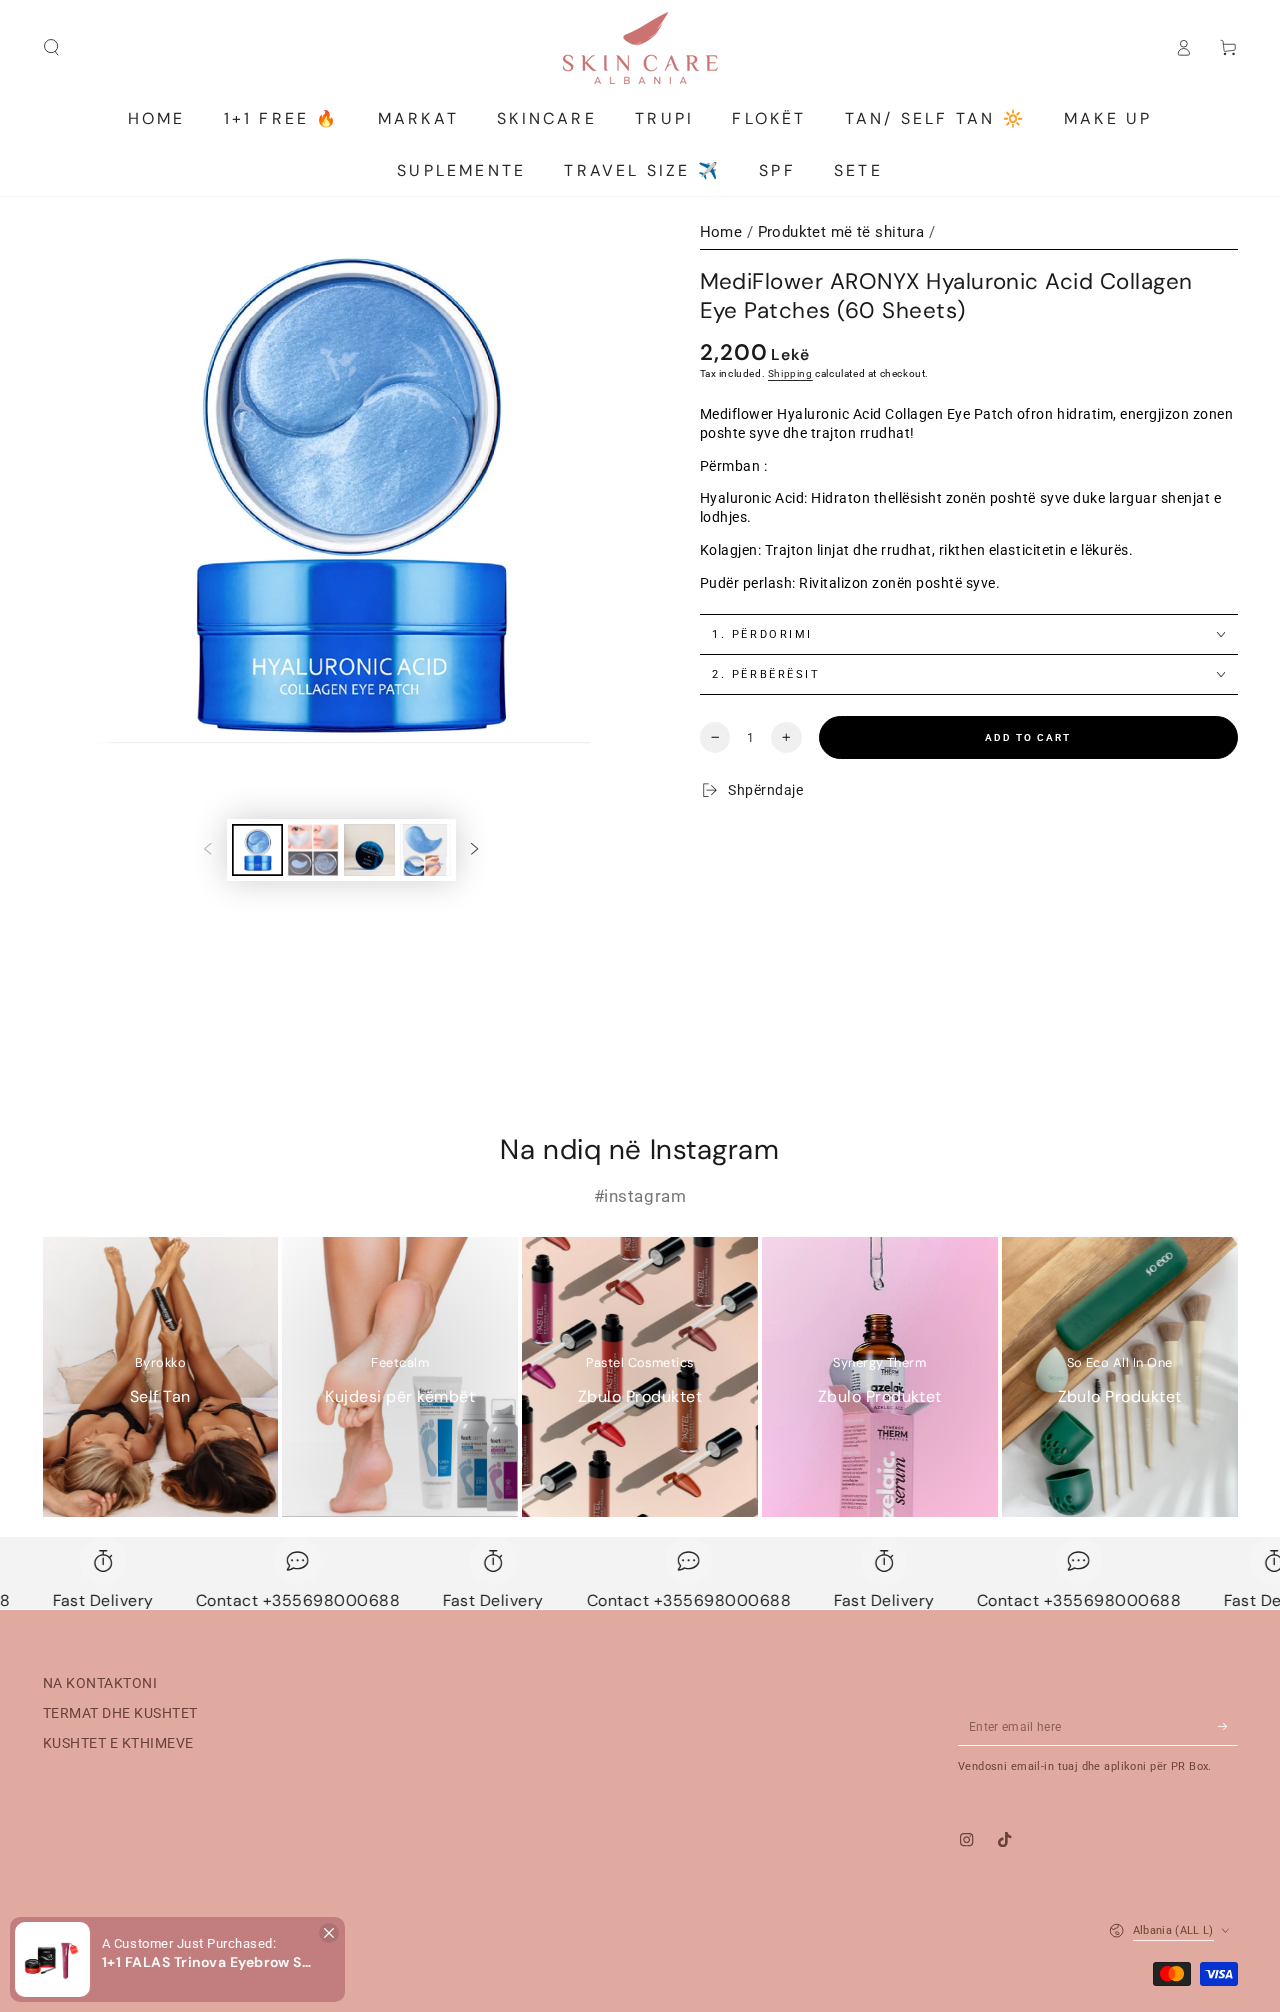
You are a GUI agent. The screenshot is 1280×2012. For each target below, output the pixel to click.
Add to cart (1028, 737)
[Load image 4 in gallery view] (425, 850)
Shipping (790, 373)
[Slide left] (207, 849)
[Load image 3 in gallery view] (369, 850)
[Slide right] (474, 849)
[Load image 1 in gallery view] (257, 850)
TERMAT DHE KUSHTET (120, 1713)
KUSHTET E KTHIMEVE (118, 1743)
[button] (329, 1933)
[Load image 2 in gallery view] (313, 850)
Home (721, 232)
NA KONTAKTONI (100, 1683)
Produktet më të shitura (841, 232)
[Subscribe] (1228, 1726)
